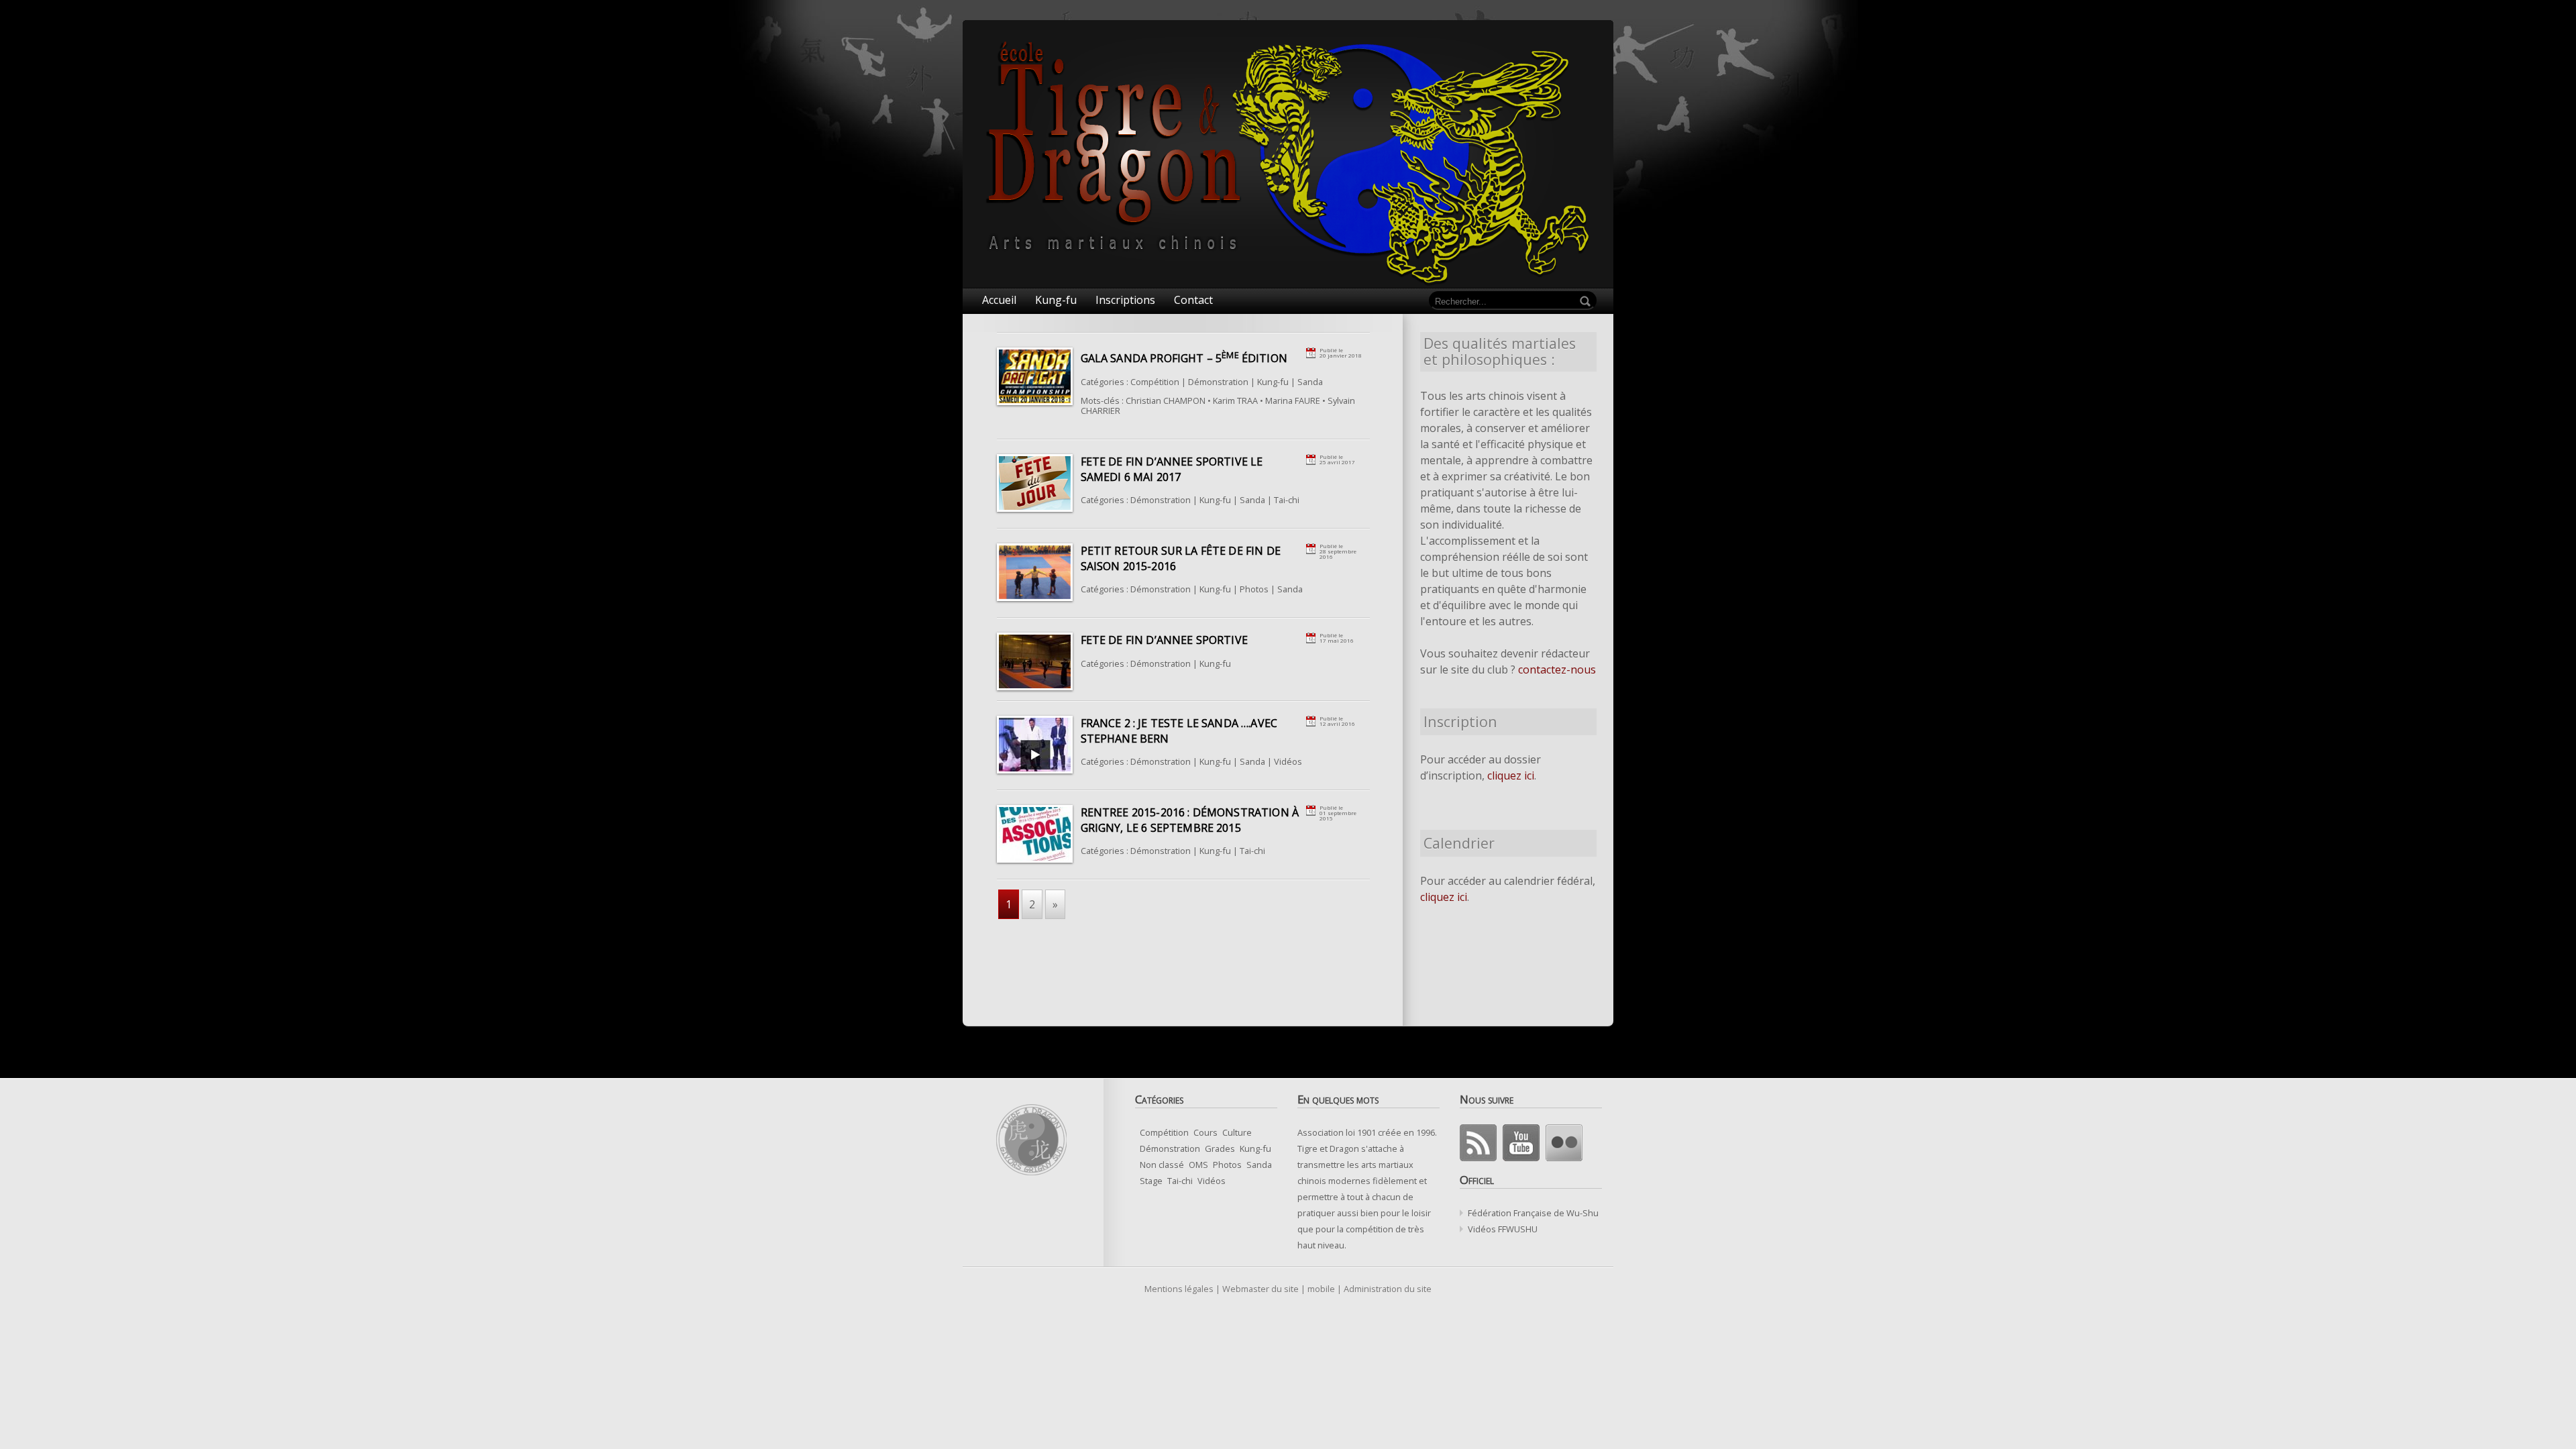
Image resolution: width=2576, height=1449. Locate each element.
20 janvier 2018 (1341, 355)
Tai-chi (1287, 500)
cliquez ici (1511, 775)
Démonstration (1218, 382)
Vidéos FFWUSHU (1503, 1229)
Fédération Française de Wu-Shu (1533, 1213)
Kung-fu (1273, 382)
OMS (1198, 1165)
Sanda (1310, 382)
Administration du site (1388, 1289)
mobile (1321, 1289)
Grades (1220, 1148)
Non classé (1162, 1165)
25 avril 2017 (1337, 462)
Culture (1237, 1132)
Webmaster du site (1260, 1289)
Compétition (1155, 382)
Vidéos (1288, 761)
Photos (1254, 589)
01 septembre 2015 (1338, 815)
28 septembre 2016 (1338, 554)
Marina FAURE (1293, 400)
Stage (1151, 1181)
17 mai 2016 (1337, 640)
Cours (1205, 1132)
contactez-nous (1557, 669)
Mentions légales (1179, 1289)
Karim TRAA (1235, 400)
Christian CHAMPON (1166, 400)
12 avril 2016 (1337, 723)
